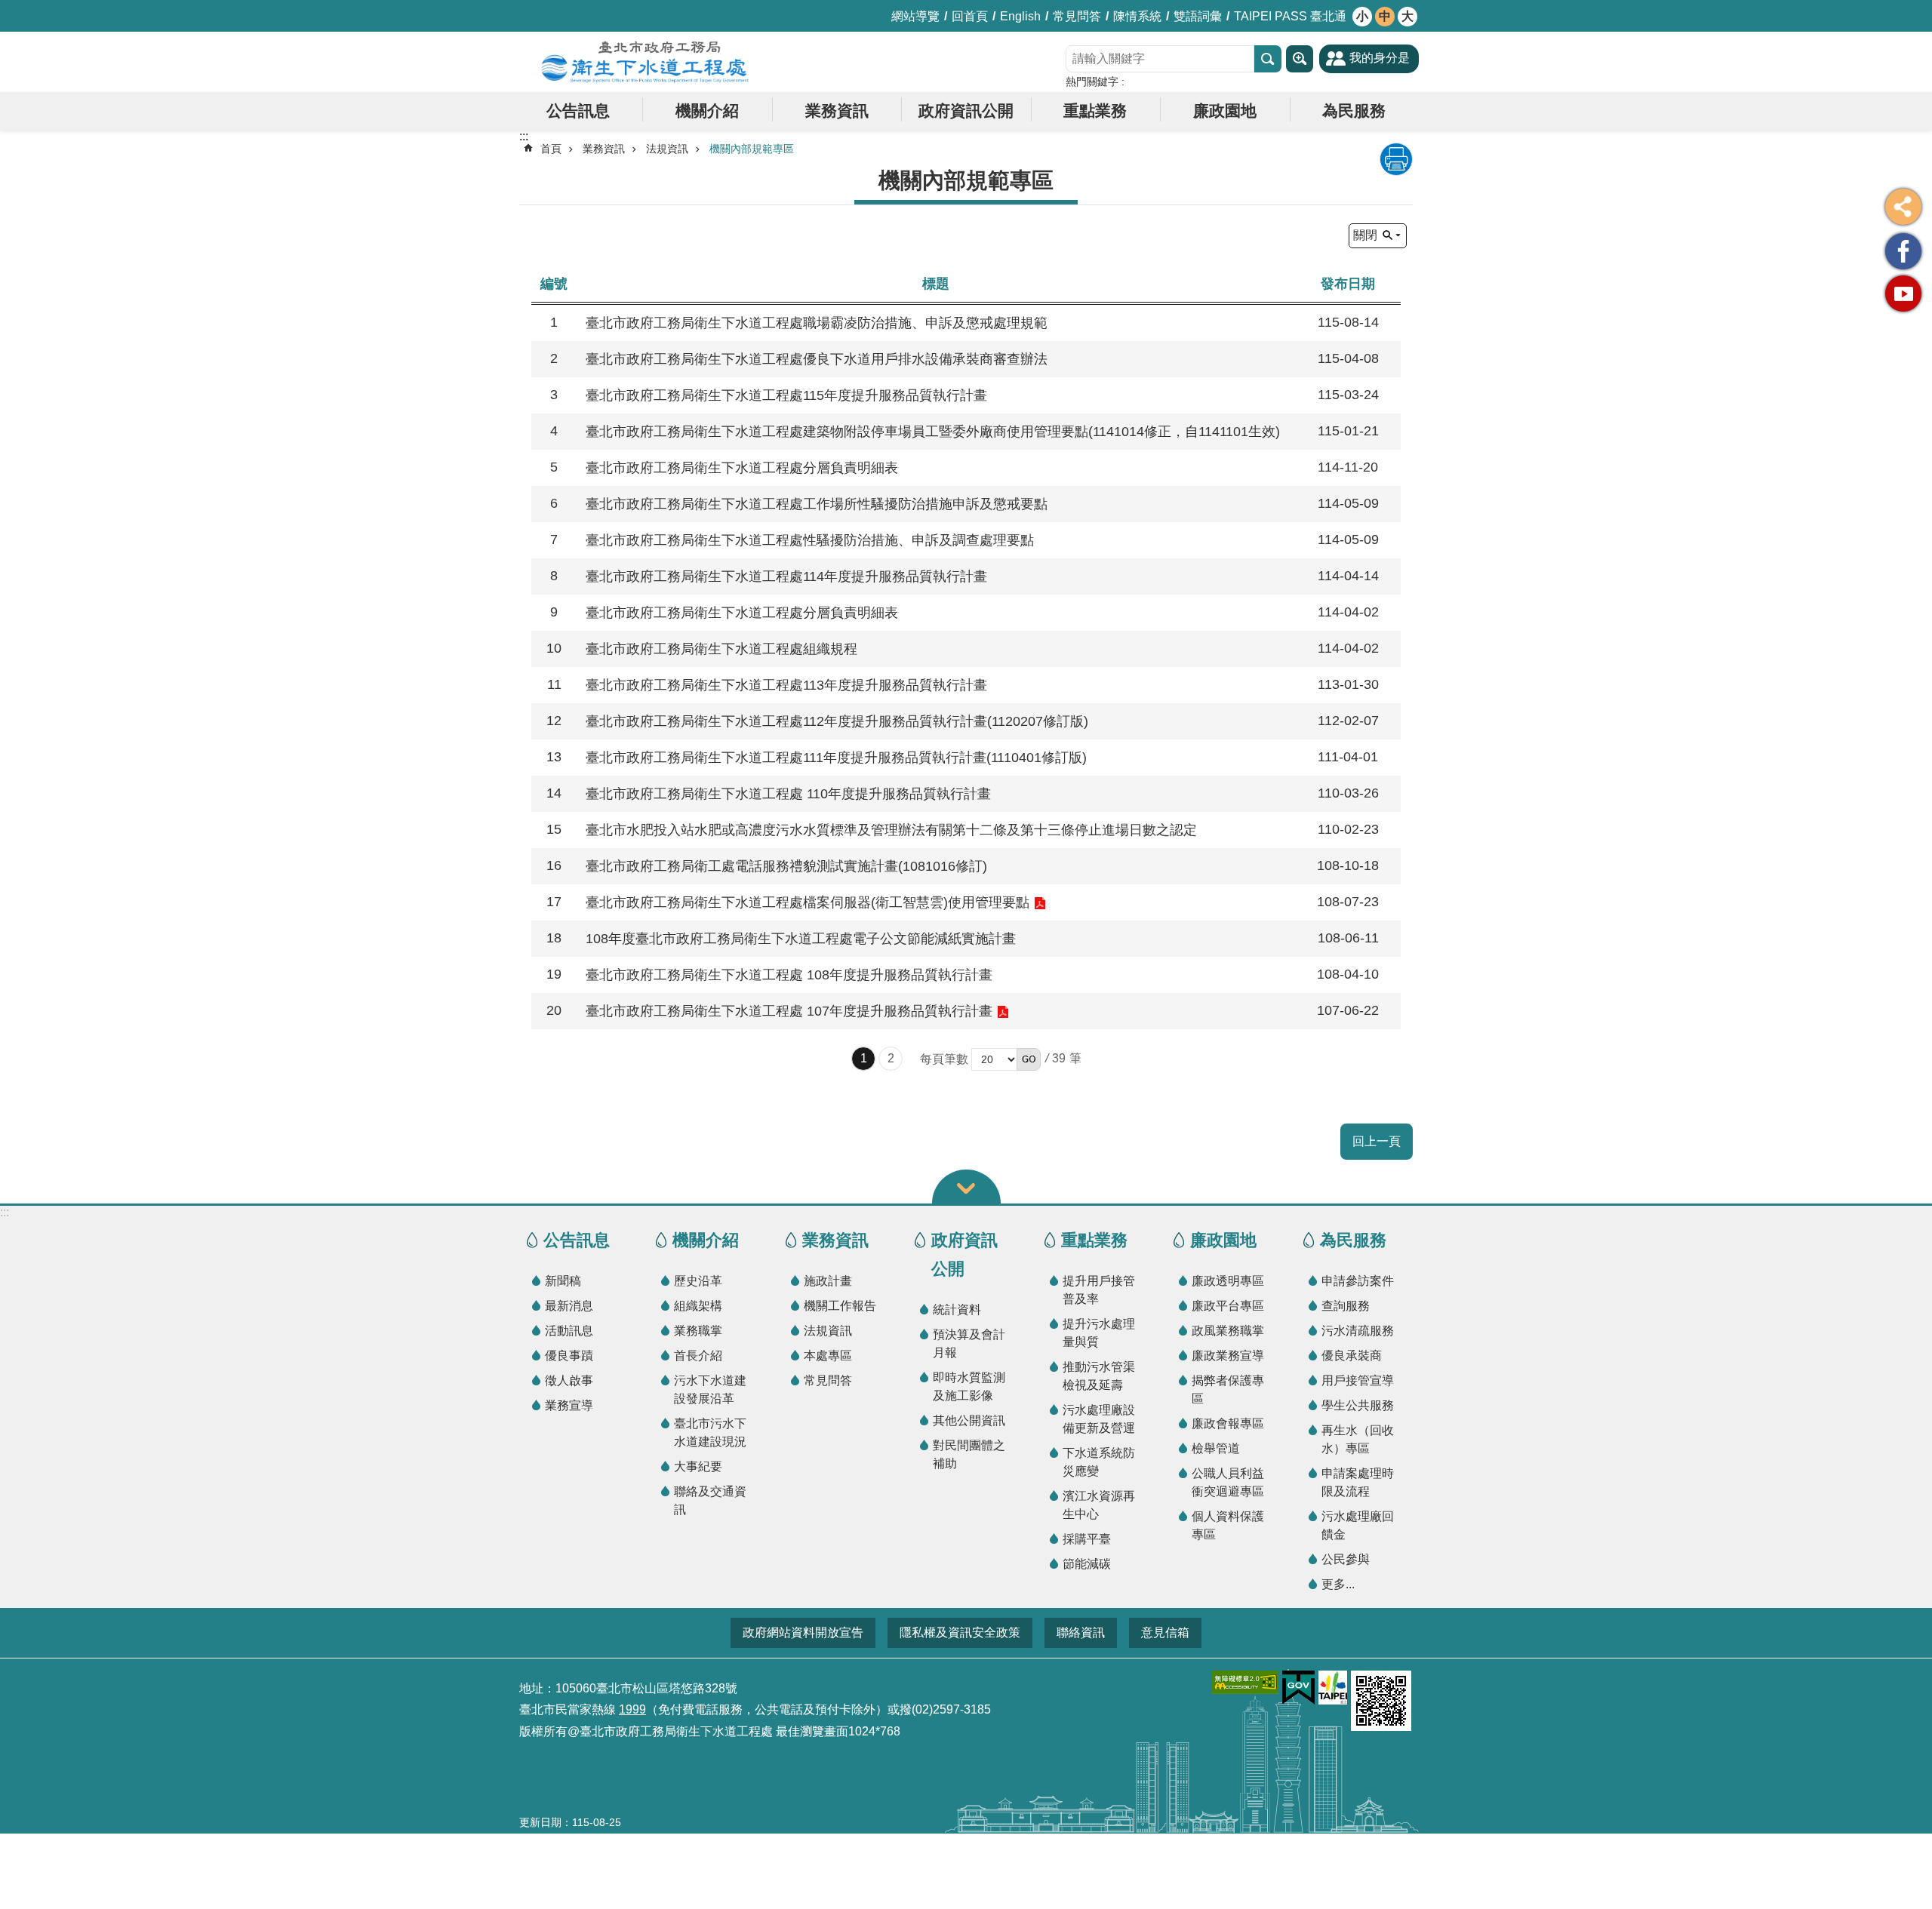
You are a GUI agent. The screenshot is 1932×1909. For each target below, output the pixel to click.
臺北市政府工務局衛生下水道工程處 (645, 62)
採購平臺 (1087, 1539)
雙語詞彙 (1198, 16)
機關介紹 (707, 111)
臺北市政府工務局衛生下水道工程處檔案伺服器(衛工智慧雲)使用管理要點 (808, 902)
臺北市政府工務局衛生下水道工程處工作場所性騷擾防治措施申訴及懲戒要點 (817, 504)
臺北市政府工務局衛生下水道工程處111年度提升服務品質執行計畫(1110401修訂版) (836, 758)
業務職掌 (698, 1331)
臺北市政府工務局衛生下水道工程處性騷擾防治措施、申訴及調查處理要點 (810, 540)
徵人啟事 (569, 1380)
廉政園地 (1225, 111)
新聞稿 (563, 1281)
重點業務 (1095, 111)
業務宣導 (569, 1405)
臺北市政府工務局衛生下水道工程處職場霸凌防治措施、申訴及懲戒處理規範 (817, 323)
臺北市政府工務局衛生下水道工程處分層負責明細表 (742, 468)
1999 (632, 1709)
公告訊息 (578, 111)
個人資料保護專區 (1228, 1525)
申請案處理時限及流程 (1358, 1482)
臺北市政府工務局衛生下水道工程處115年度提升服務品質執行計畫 (786, 395)
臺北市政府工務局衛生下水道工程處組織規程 (721, 649)
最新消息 (569, 1306)
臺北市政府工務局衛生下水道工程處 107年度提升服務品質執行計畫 (789, 1011)
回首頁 (970, 16)
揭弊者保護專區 (1228, 1389)
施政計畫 (828, 1281)
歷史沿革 (698, 1281)
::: (5, 1212)
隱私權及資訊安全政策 (960, 1632)
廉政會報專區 (1228, 1423)
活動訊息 (569, 1331)
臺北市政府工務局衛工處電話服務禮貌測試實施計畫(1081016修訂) (786, 866)
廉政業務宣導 (1228, 1356)
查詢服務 (1346, 1306)
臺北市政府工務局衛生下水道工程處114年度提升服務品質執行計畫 (786, 576)
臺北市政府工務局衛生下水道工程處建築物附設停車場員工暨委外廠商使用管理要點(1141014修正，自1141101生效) (933, 432)
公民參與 (1346, 1559)
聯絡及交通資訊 (710, 1500)
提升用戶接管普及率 (1099, 1290)
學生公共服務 (1358, 1405)
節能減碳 (1087, 1564)
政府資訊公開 (966, 111)
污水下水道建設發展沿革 (710, 1389)
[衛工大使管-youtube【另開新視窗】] (1903, 294)
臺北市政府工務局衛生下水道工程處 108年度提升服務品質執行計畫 (789, 975)
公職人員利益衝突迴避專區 (1228, 1482)
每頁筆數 (944, 1059)
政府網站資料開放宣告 (803, 1632)
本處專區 (828, 1356)
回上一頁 (1377, 1141)
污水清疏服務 (1358, 1331)
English (1020, 16)
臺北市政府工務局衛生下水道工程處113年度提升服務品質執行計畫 (786, 685)
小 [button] (1362, 16)
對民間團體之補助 (969, 1454)
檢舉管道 (1216, 1448)
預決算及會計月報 (969, 1343)
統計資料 (957, 1310)
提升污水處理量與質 (1099, 1333)
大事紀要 (698, 1466)
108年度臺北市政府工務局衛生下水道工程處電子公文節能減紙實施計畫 (801, 939)
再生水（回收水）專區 (1358, 1439)
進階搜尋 (1300, 59)
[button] (1029, 1059)
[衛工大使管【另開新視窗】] (1903, 251)
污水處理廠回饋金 (1358, 1525)
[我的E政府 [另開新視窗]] (1298, 1688)
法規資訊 (667, 149)
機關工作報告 (840, 1306)
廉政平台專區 (1228, 1306)
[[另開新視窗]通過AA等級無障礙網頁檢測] (1245, 1682)
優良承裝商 (1352, 1356)
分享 (1903, 207)
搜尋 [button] (1268, 59)
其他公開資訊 (969, 1420)
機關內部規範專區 (752, 149)
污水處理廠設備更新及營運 (1099, 1419)
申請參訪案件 (1358, 1281)
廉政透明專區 (1228, 1281)
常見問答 (1077, 16)
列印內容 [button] (1396, 159)
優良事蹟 (569, 1356)
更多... (1338, 1584)
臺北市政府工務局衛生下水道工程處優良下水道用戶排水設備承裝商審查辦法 (817, 359)
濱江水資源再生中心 (1099, 1505)
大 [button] (1407, 16)
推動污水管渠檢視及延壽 (1099, 1376)
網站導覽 (915, 16)
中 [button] (1385, 16)
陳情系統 (1137, 16)
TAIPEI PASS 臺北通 (1290, 16)
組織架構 (698, 1306)
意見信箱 (1165, 1632)
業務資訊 (837, 111)
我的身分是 (1380, 58)
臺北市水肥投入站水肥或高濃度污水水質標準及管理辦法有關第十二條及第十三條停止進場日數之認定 (891, 830)
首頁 (551, 149)
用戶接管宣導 (1358, 1380)
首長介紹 (698, 1356)
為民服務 (1354, 111)
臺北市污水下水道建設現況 (710, 1433)
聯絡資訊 (1081, 1632)
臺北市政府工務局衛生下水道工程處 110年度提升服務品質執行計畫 (788, 794)
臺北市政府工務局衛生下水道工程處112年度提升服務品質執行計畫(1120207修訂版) (837, 721)
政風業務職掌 (1228, 1331)
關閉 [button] (1365, 235)
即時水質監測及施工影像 (969, 1386)
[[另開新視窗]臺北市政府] (1333, 1688)
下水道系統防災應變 (1099, 1462)
